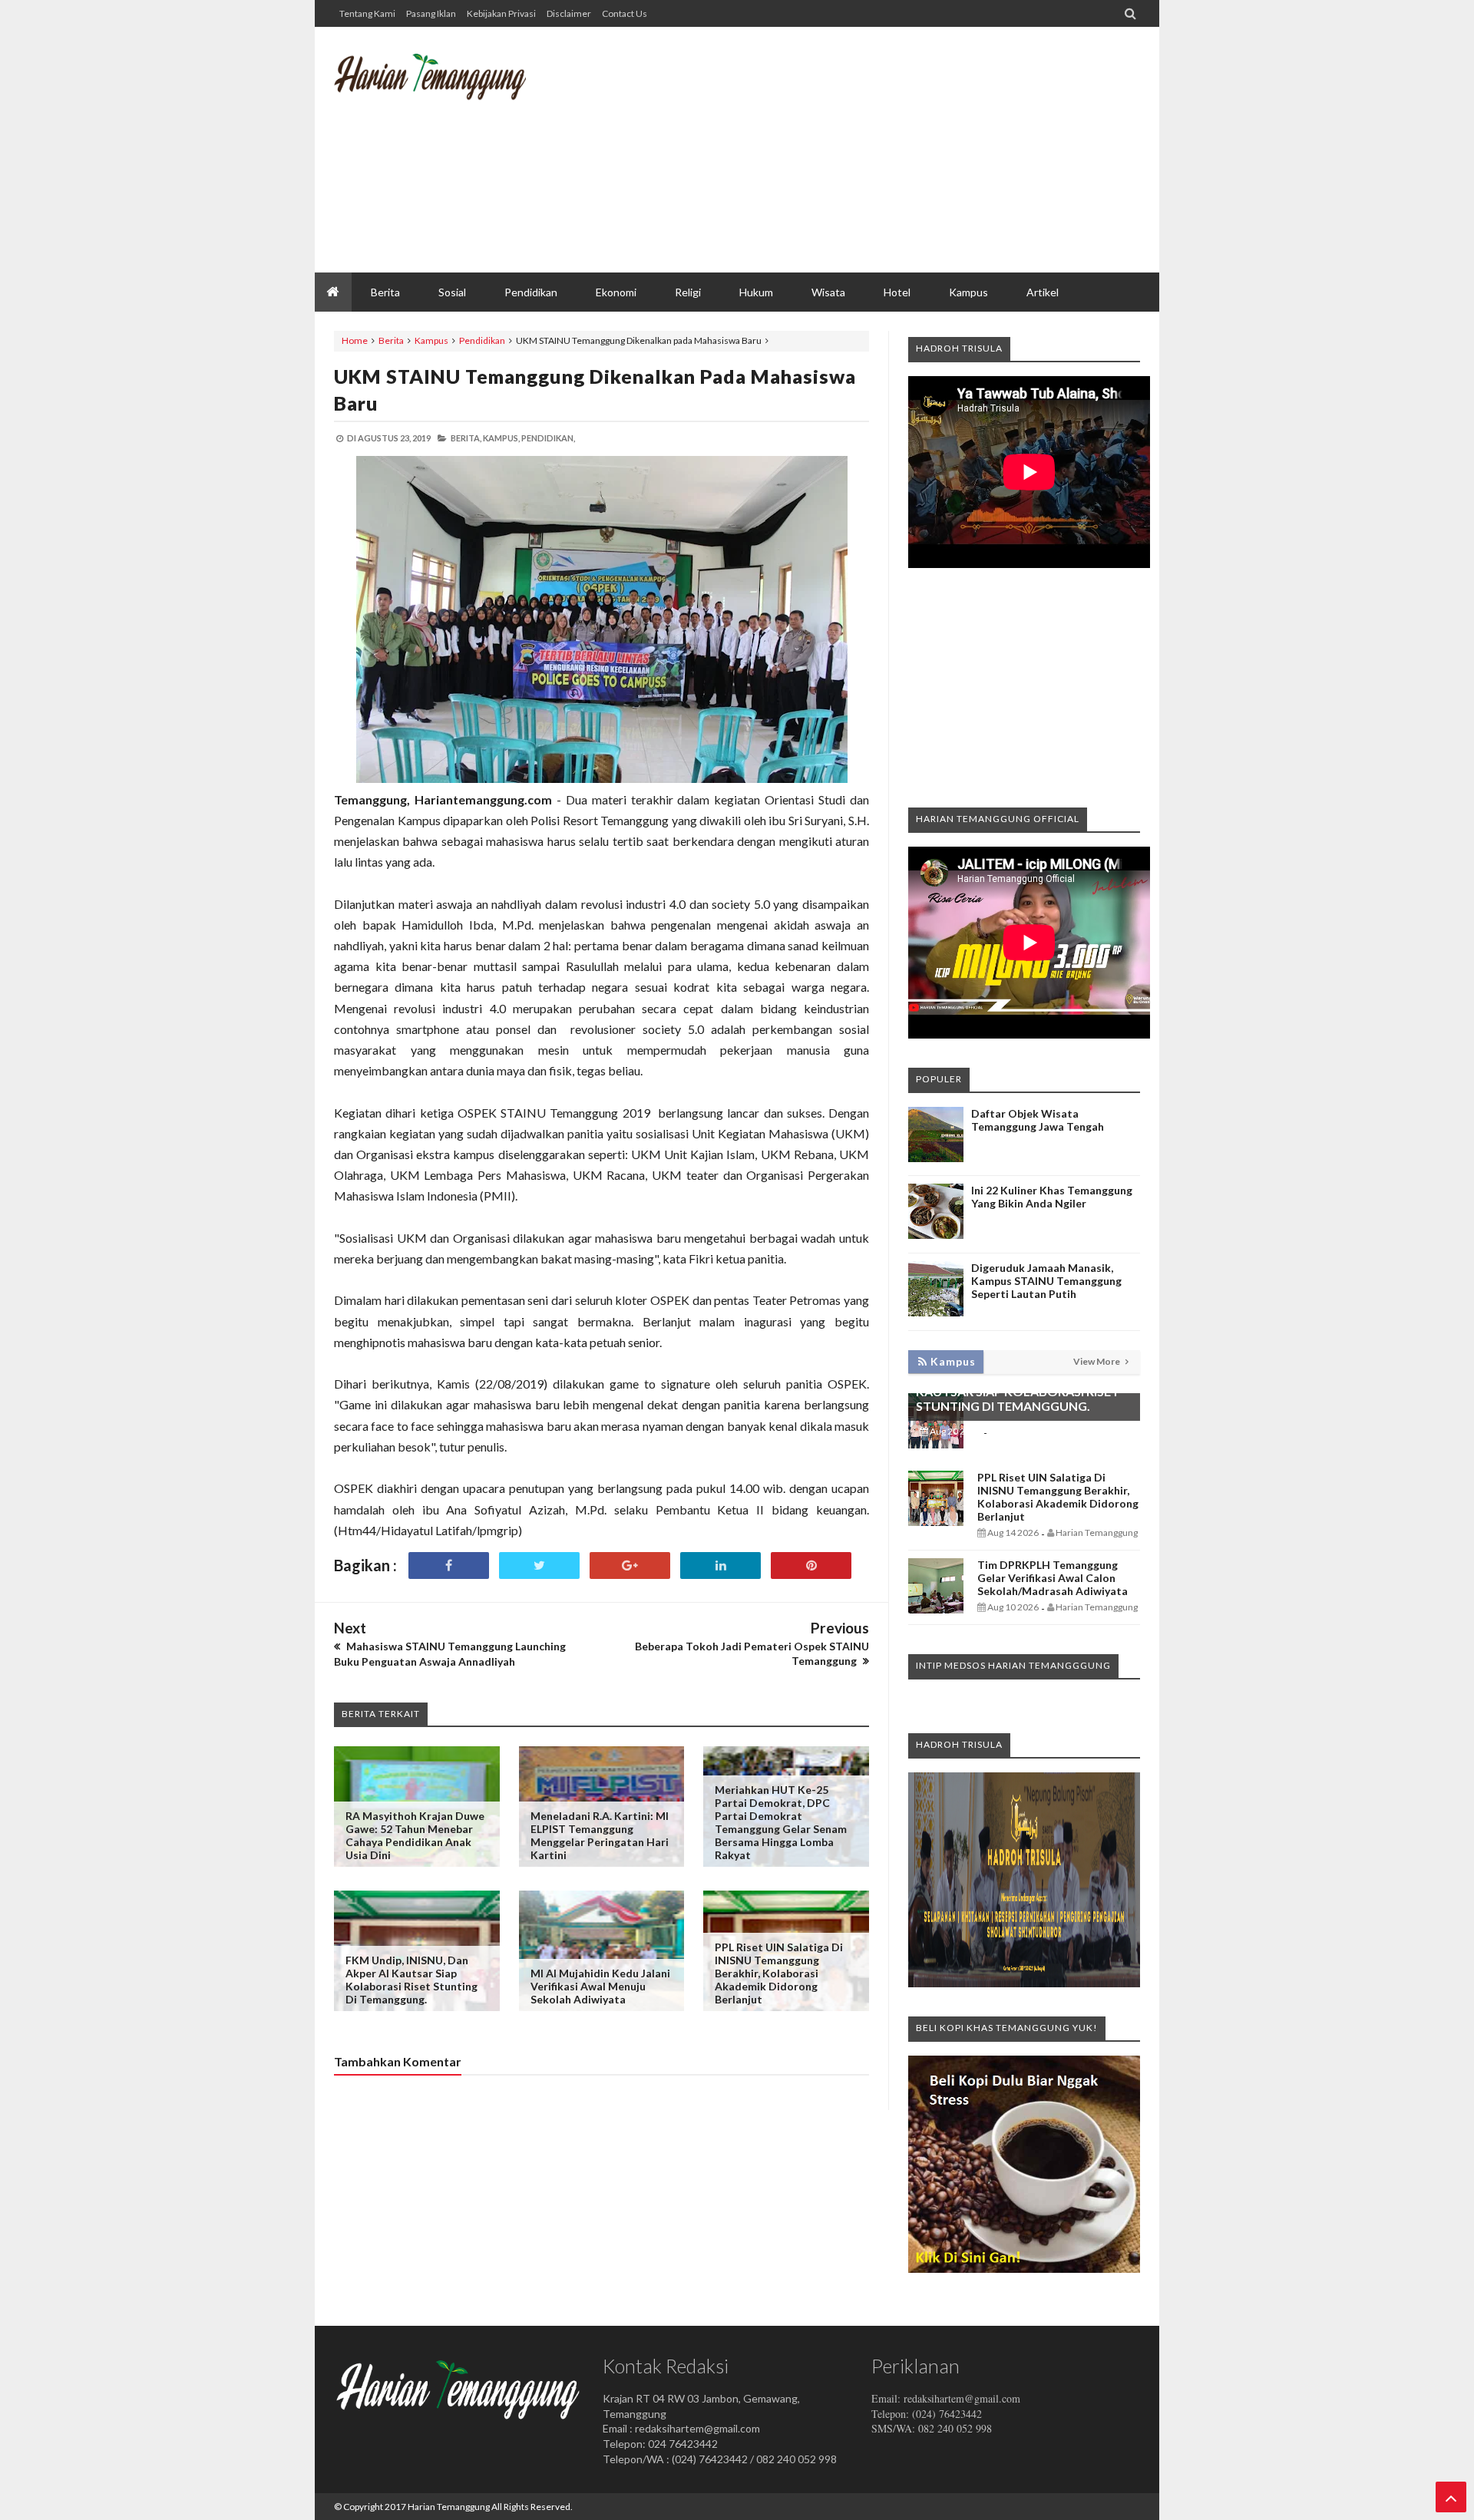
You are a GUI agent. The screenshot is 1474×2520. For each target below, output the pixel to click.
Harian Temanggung (449, 2507)
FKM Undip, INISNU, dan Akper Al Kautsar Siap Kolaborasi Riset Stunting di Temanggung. (411, 1980)
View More (1097, 1361)
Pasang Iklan (431, 13)
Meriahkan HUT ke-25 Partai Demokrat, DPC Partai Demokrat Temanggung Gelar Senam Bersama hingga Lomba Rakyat (781, 1822)
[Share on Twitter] (539, 1566)
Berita (391, 340)
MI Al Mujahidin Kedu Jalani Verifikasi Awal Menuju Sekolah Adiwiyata (600, 1986)
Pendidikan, (548, 438)
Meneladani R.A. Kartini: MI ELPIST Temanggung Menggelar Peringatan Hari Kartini (600, 1835)
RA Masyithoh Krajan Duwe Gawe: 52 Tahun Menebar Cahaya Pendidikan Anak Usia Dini (415, 1835)
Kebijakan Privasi (501, 13)
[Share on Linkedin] (720, 1566)
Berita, (466, 438)
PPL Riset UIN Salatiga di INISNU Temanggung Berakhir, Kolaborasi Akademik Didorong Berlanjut (779, 1973)
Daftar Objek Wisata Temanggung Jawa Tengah (1038, 1120)
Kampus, (501, 438)
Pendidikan (482, 340)
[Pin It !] (811, 1566)
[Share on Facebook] (449, 1566)
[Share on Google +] (630, 1566)
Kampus (431, 340)
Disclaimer (569, 13)
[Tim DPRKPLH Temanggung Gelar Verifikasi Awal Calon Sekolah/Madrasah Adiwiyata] (936, 1609)
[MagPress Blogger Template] (449, 88)
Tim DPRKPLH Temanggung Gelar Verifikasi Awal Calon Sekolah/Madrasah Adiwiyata (1053, 1578)
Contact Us (625, 13)
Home (355, 340)
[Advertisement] (861, 150)
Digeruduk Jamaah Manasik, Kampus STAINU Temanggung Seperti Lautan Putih (1046, 1281)
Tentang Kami (367, 13)
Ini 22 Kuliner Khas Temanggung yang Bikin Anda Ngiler (1052, 1197)
